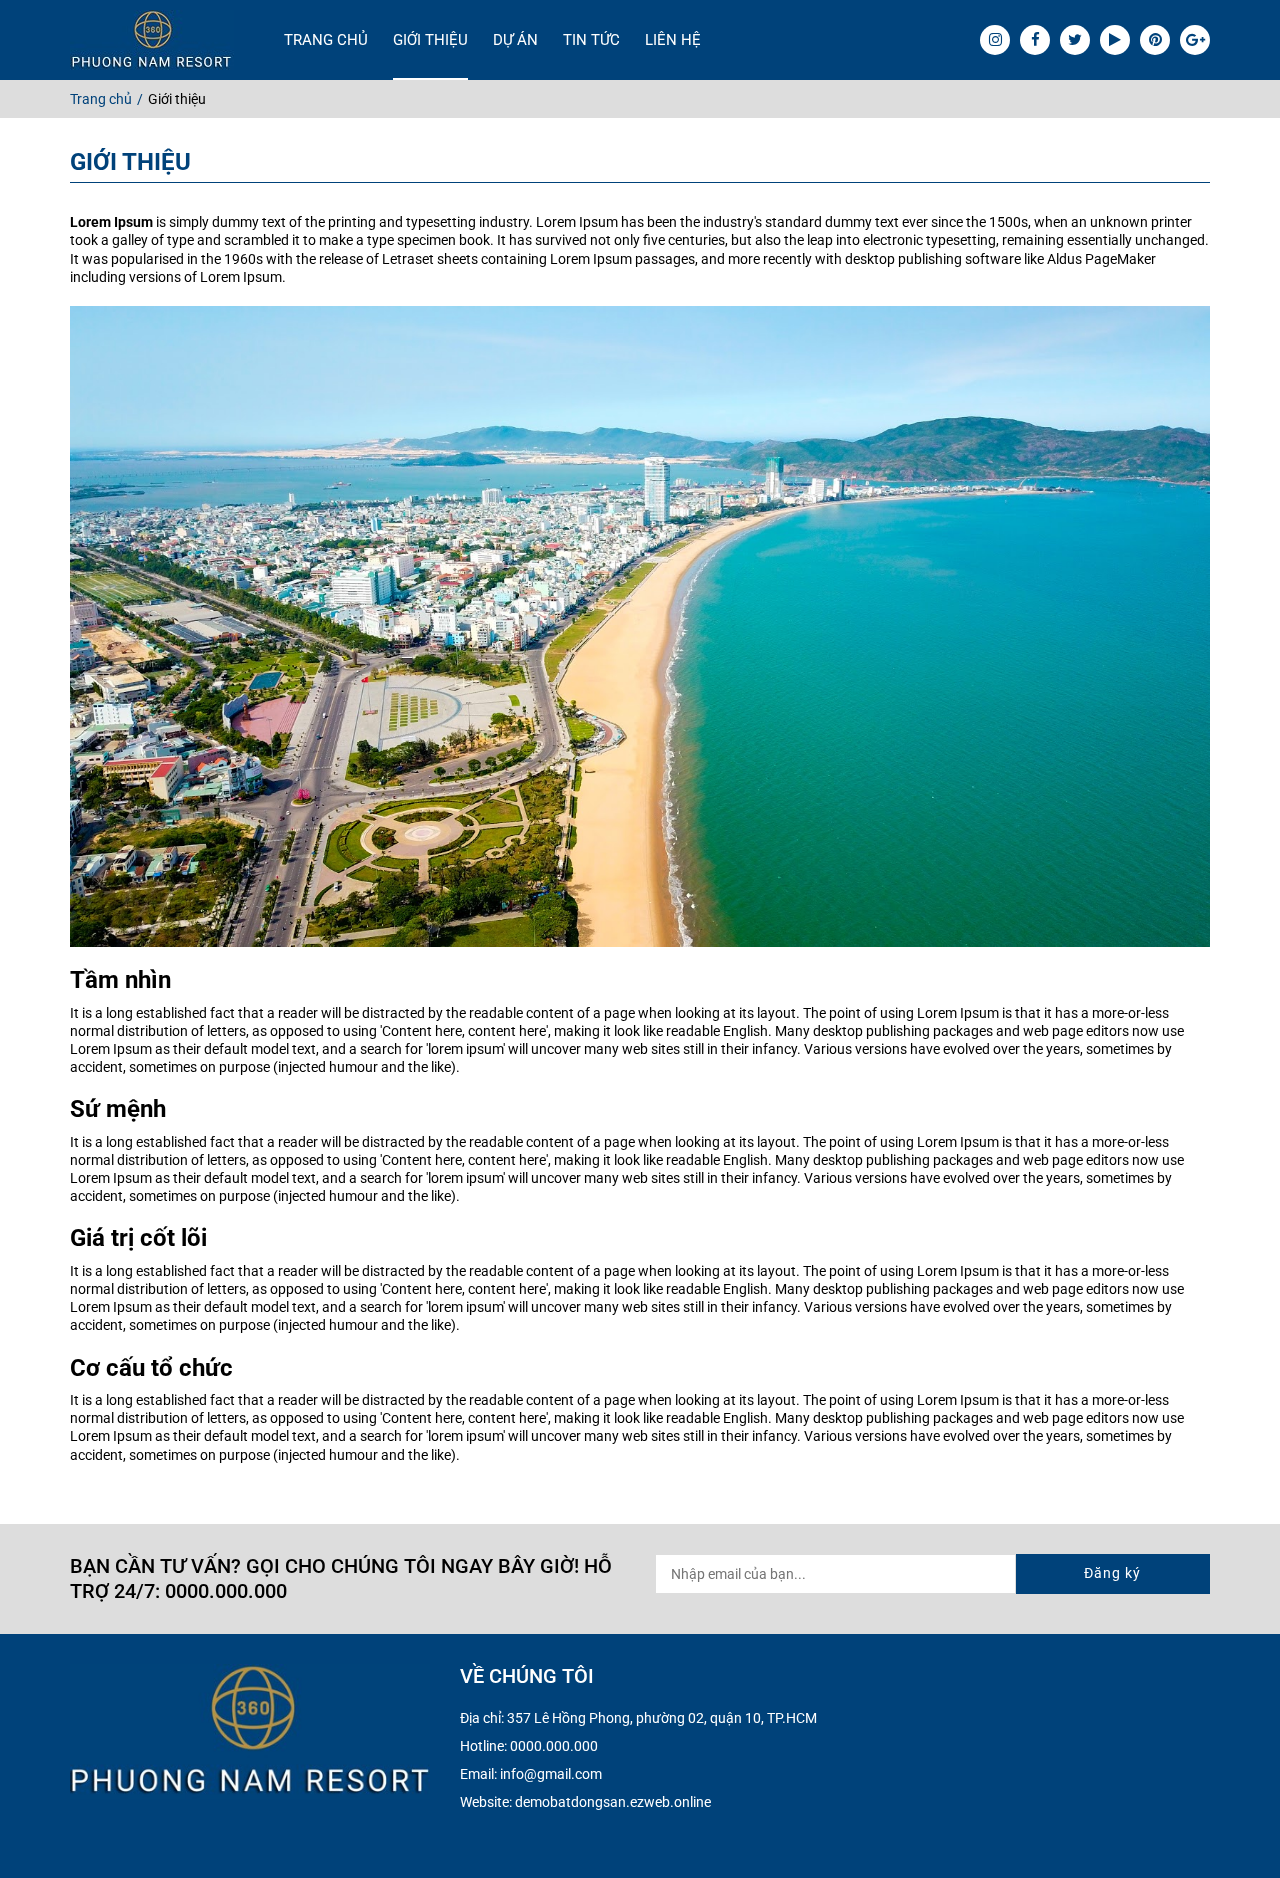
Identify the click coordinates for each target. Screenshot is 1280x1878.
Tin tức (591, 40)
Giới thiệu (430, 40)
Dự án (515, 40)
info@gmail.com (551, 1774)
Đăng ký (1112, 1573)
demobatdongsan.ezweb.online (613, 1802)
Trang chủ (326, 40)
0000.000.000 (554, 1746)
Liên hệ (673, 40)
